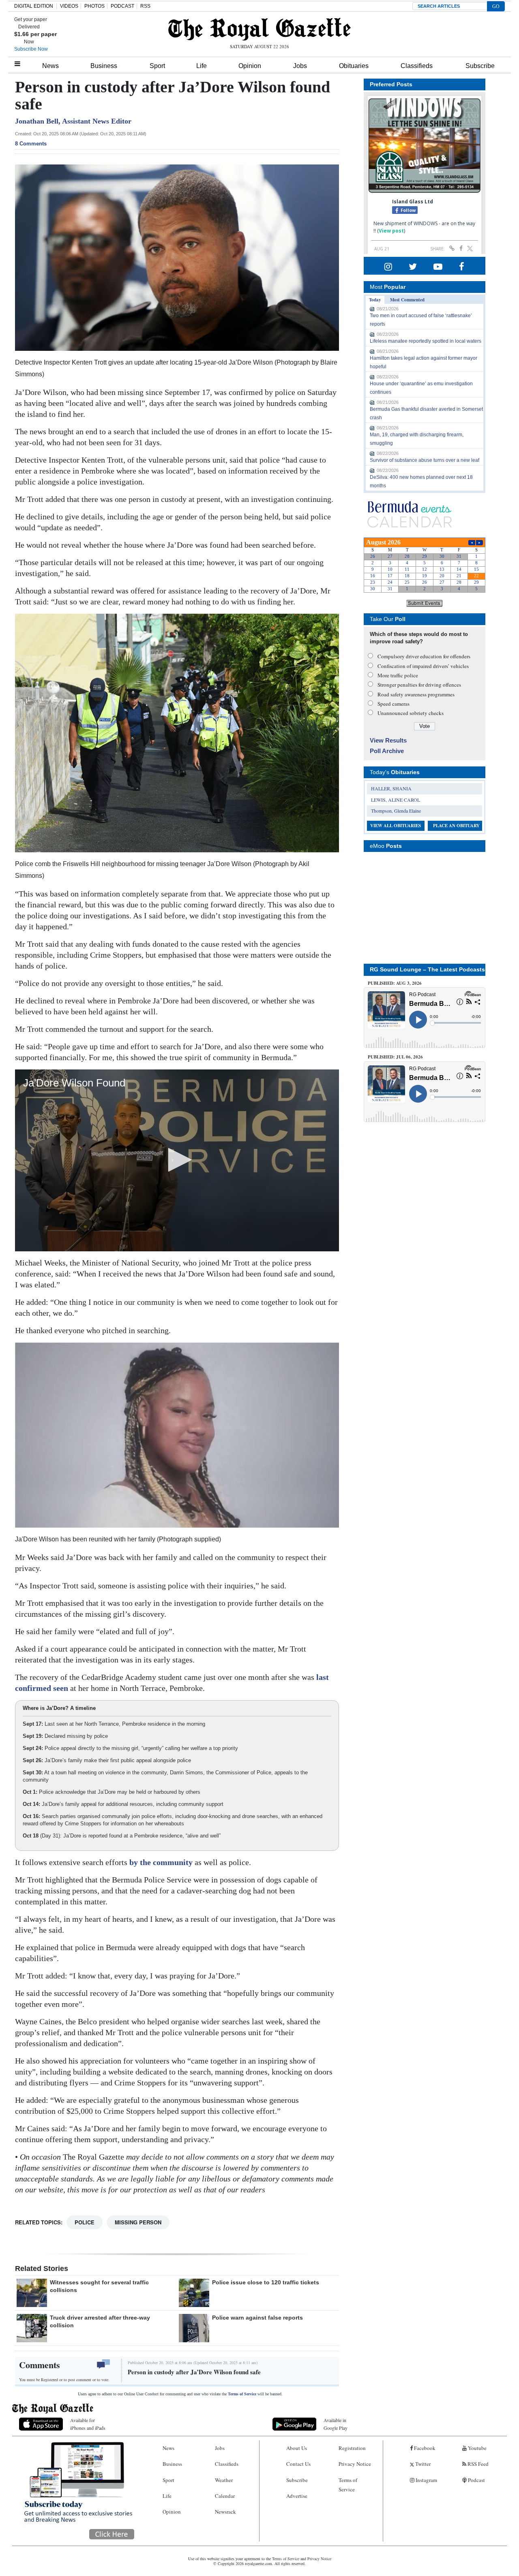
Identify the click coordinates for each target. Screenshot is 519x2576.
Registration (352, 2448)
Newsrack (225, 2512)
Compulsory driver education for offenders (424, 656)
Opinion (250, 66)
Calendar (225, 2496)
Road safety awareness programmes (416, 694)
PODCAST (122, 6)
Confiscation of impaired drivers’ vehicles (423, 666)
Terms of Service (242, 2394)
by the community (162, 1862)
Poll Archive (387, 751)
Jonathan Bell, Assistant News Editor (73, 121)
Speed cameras (394, 704)
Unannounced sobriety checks (411, 713)
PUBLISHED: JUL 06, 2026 (395, 1057)
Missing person (138, 2222)
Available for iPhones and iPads (88, 2424)
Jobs (300, 66)
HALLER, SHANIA (391, 788)
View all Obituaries (396, 826)
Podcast (476, 2480)
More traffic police (398, 675)
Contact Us (298, 2464)
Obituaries (354, 66)
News (50, 66)
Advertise (297, 2496)
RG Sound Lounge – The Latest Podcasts (427, 969)
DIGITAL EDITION (34, 6)
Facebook (424, 2448)
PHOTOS (94, 6)
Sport (157, 66)
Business (104, 66)
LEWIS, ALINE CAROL (396, 800)
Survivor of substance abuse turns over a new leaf (425, 460)
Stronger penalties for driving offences (419, 685)
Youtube (477, 2448)
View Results (388, 740)
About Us (297, 2448)
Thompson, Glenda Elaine (396, 811)
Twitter (422, 2464)
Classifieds (417, 66)
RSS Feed (477, 2464)
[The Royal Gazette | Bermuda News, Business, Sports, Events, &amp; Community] (259, 29)
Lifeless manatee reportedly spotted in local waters (426, 341)
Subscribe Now (31, 49)
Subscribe (480, 66)
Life (202, 66)
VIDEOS (69, 6)
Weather (224, 2480)
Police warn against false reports (257, 2318)
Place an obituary (456, 826)
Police (85, 2222)
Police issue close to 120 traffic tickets (266, 2282)
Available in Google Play (336, 2424)
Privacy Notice (355, 2464)
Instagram (426, 2480)
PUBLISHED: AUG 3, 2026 (395, 983)
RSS (145, 6)
